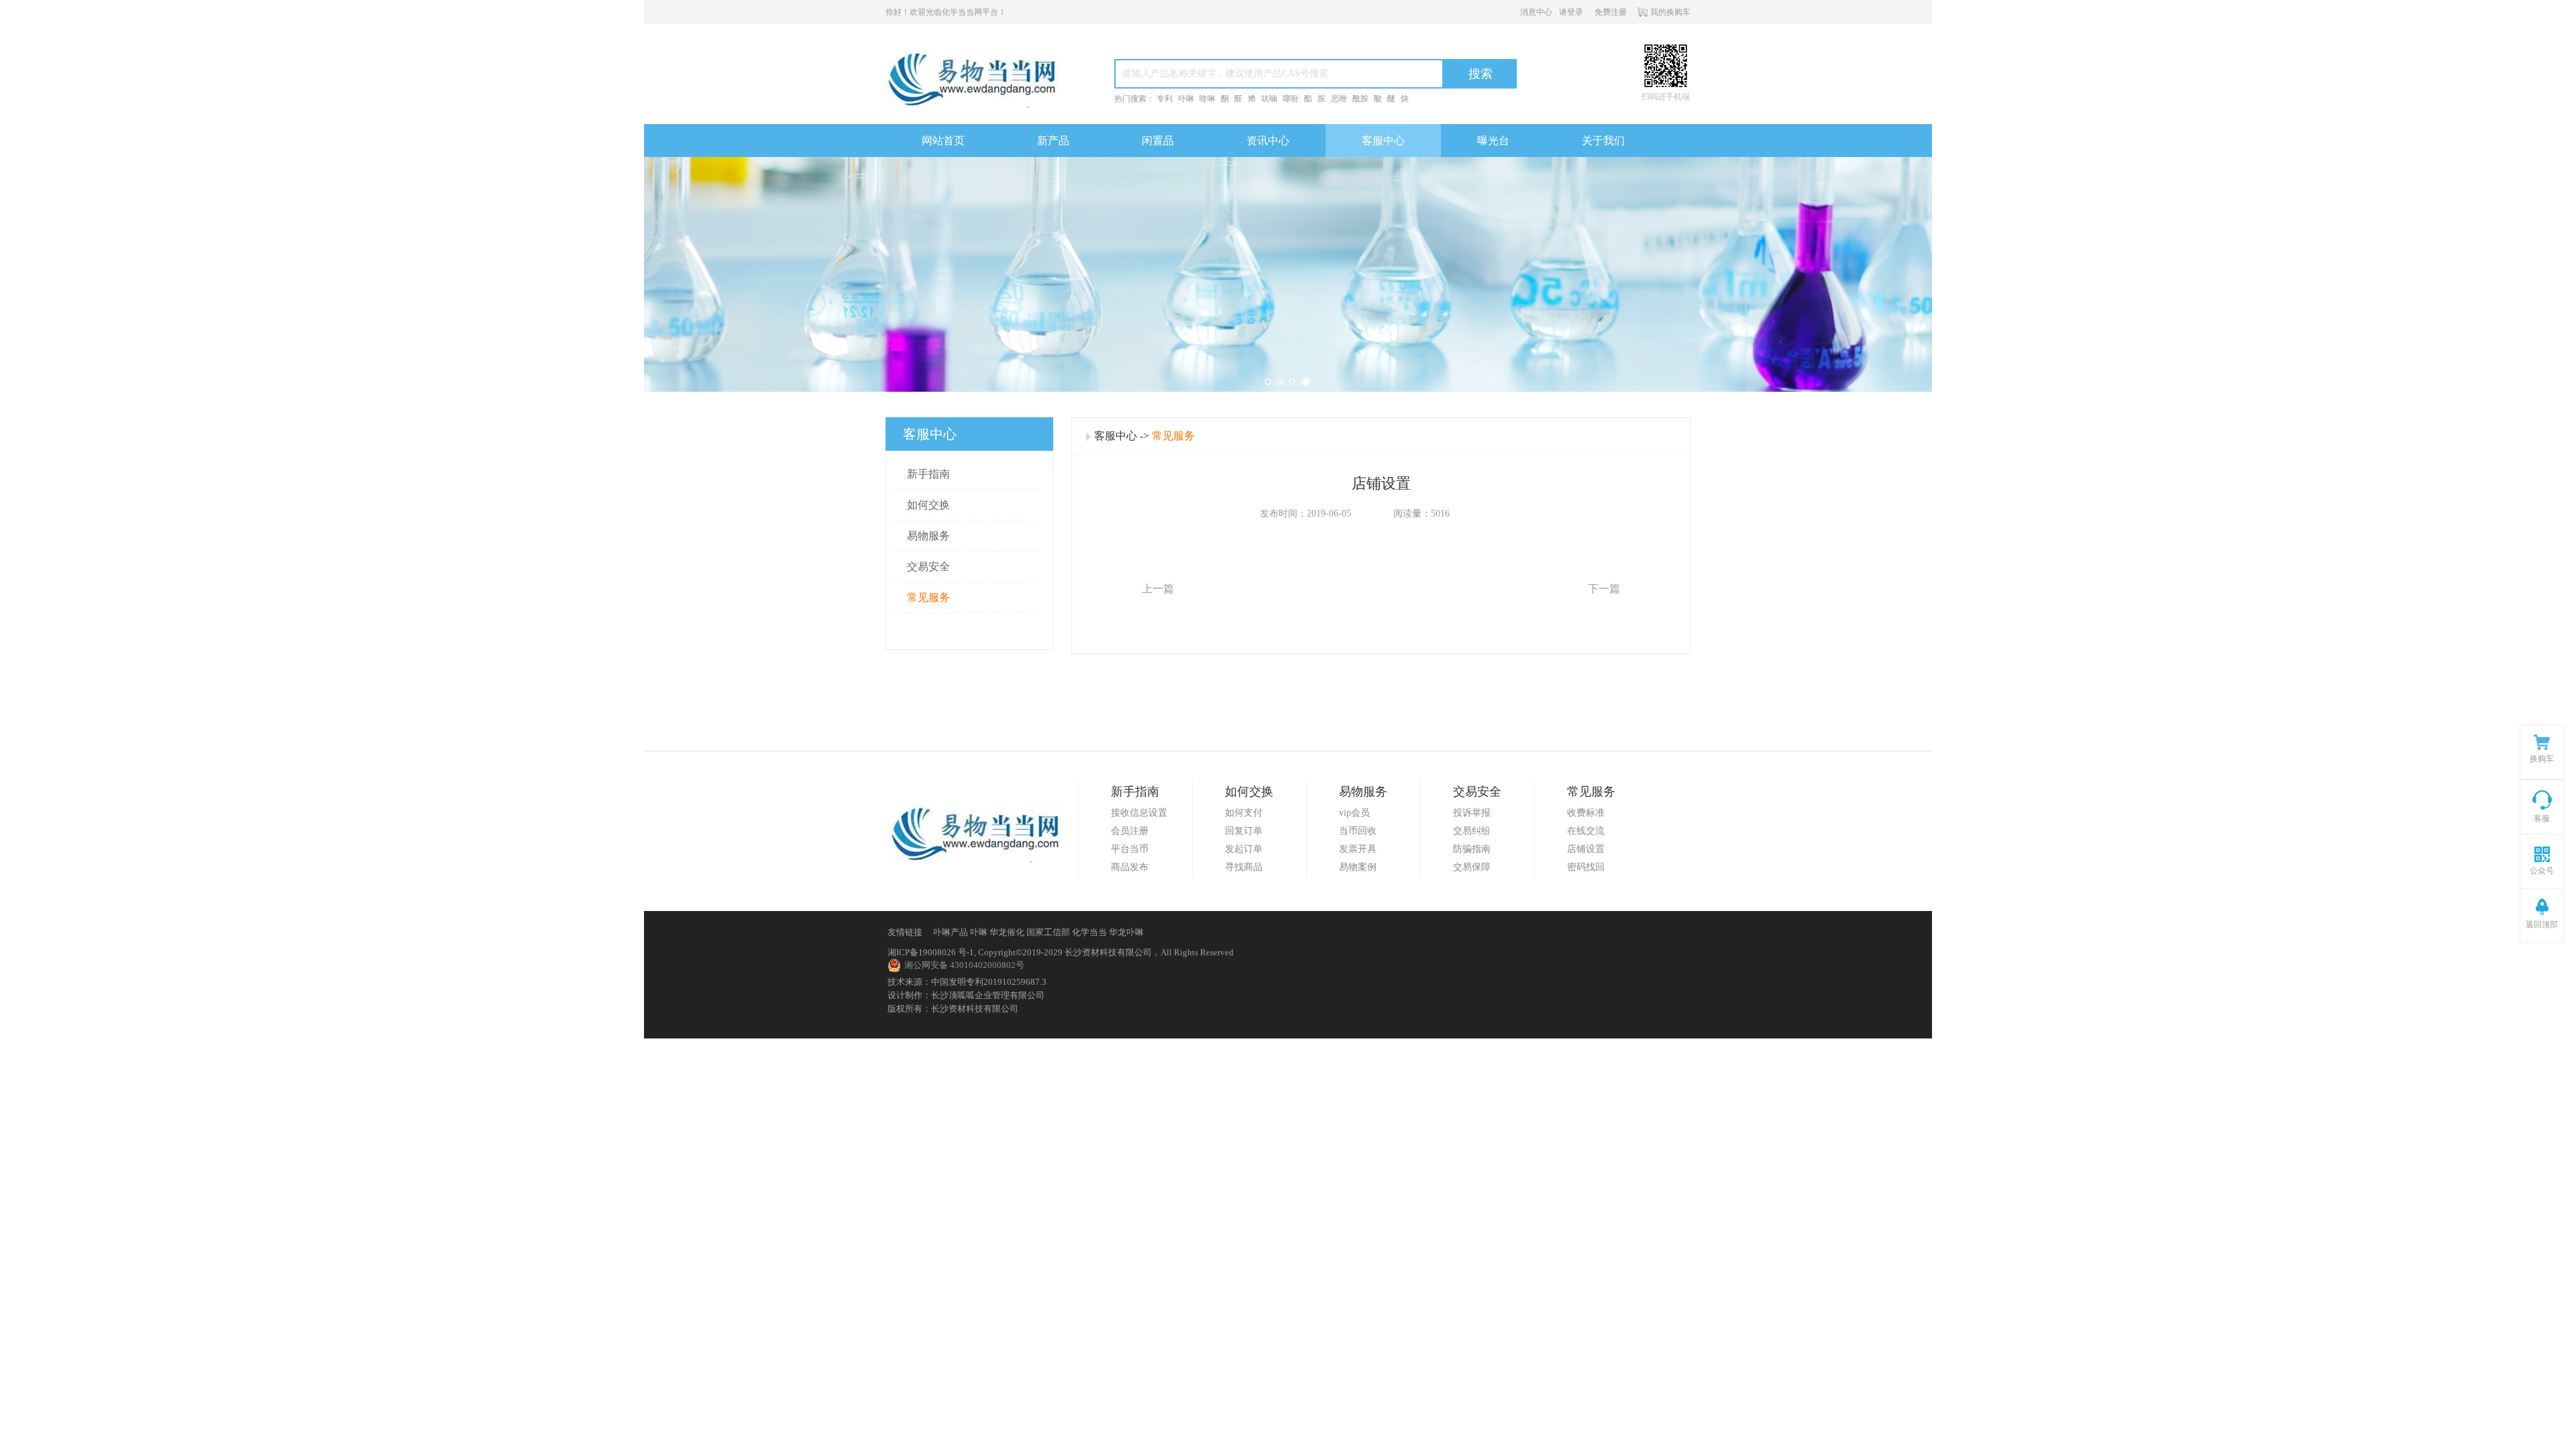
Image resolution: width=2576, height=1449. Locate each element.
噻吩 (1291, 99)
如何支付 (1244, 813)
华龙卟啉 (1126, 932)
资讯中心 (1268, 141)
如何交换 (928, 505)
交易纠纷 (1472, 831)
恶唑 (1339, 99)
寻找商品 (1244, 867)
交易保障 (1472, 867)
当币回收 (1358, 831)
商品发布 (1130, 867)
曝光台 (1493, 141)
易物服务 (928, 536)
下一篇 (1604, 589)
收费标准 (1586, 813)
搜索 (1481, 74)
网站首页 (943, 141)
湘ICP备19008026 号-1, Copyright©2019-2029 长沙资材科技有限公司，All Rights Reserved (1061, 952)
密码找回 (1586, 867)
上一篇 (1158, 589)
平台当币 (1130, 849)
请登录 (1571, 12)
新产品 (1053, 141)
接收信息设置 (1139, 813)
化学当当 (1089, 932)
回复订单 (1244, 831)
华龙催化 (1007, 932)
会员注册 (1130, 831)
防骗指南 (1472, 849)
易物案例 (1358, 867)
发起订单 (1244, 849)
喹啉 (1207, 99)
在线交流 (1586, 831)
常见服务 (928, 597)
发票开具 (1358, 849)
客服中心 (1383, 141)
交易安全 (928, 567)
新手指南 (928, 474)
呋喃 (1269, 99)
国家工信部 (1048, 932)
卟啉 (1186, 99)
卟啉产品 (951, 932)
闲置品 (1158, 141)
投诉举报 (1472, 813)
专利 (1165, 99)
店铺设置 (1586, 849)
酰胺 (1360, 99)
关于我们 (1603, 141)
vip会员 (1354, 813)
